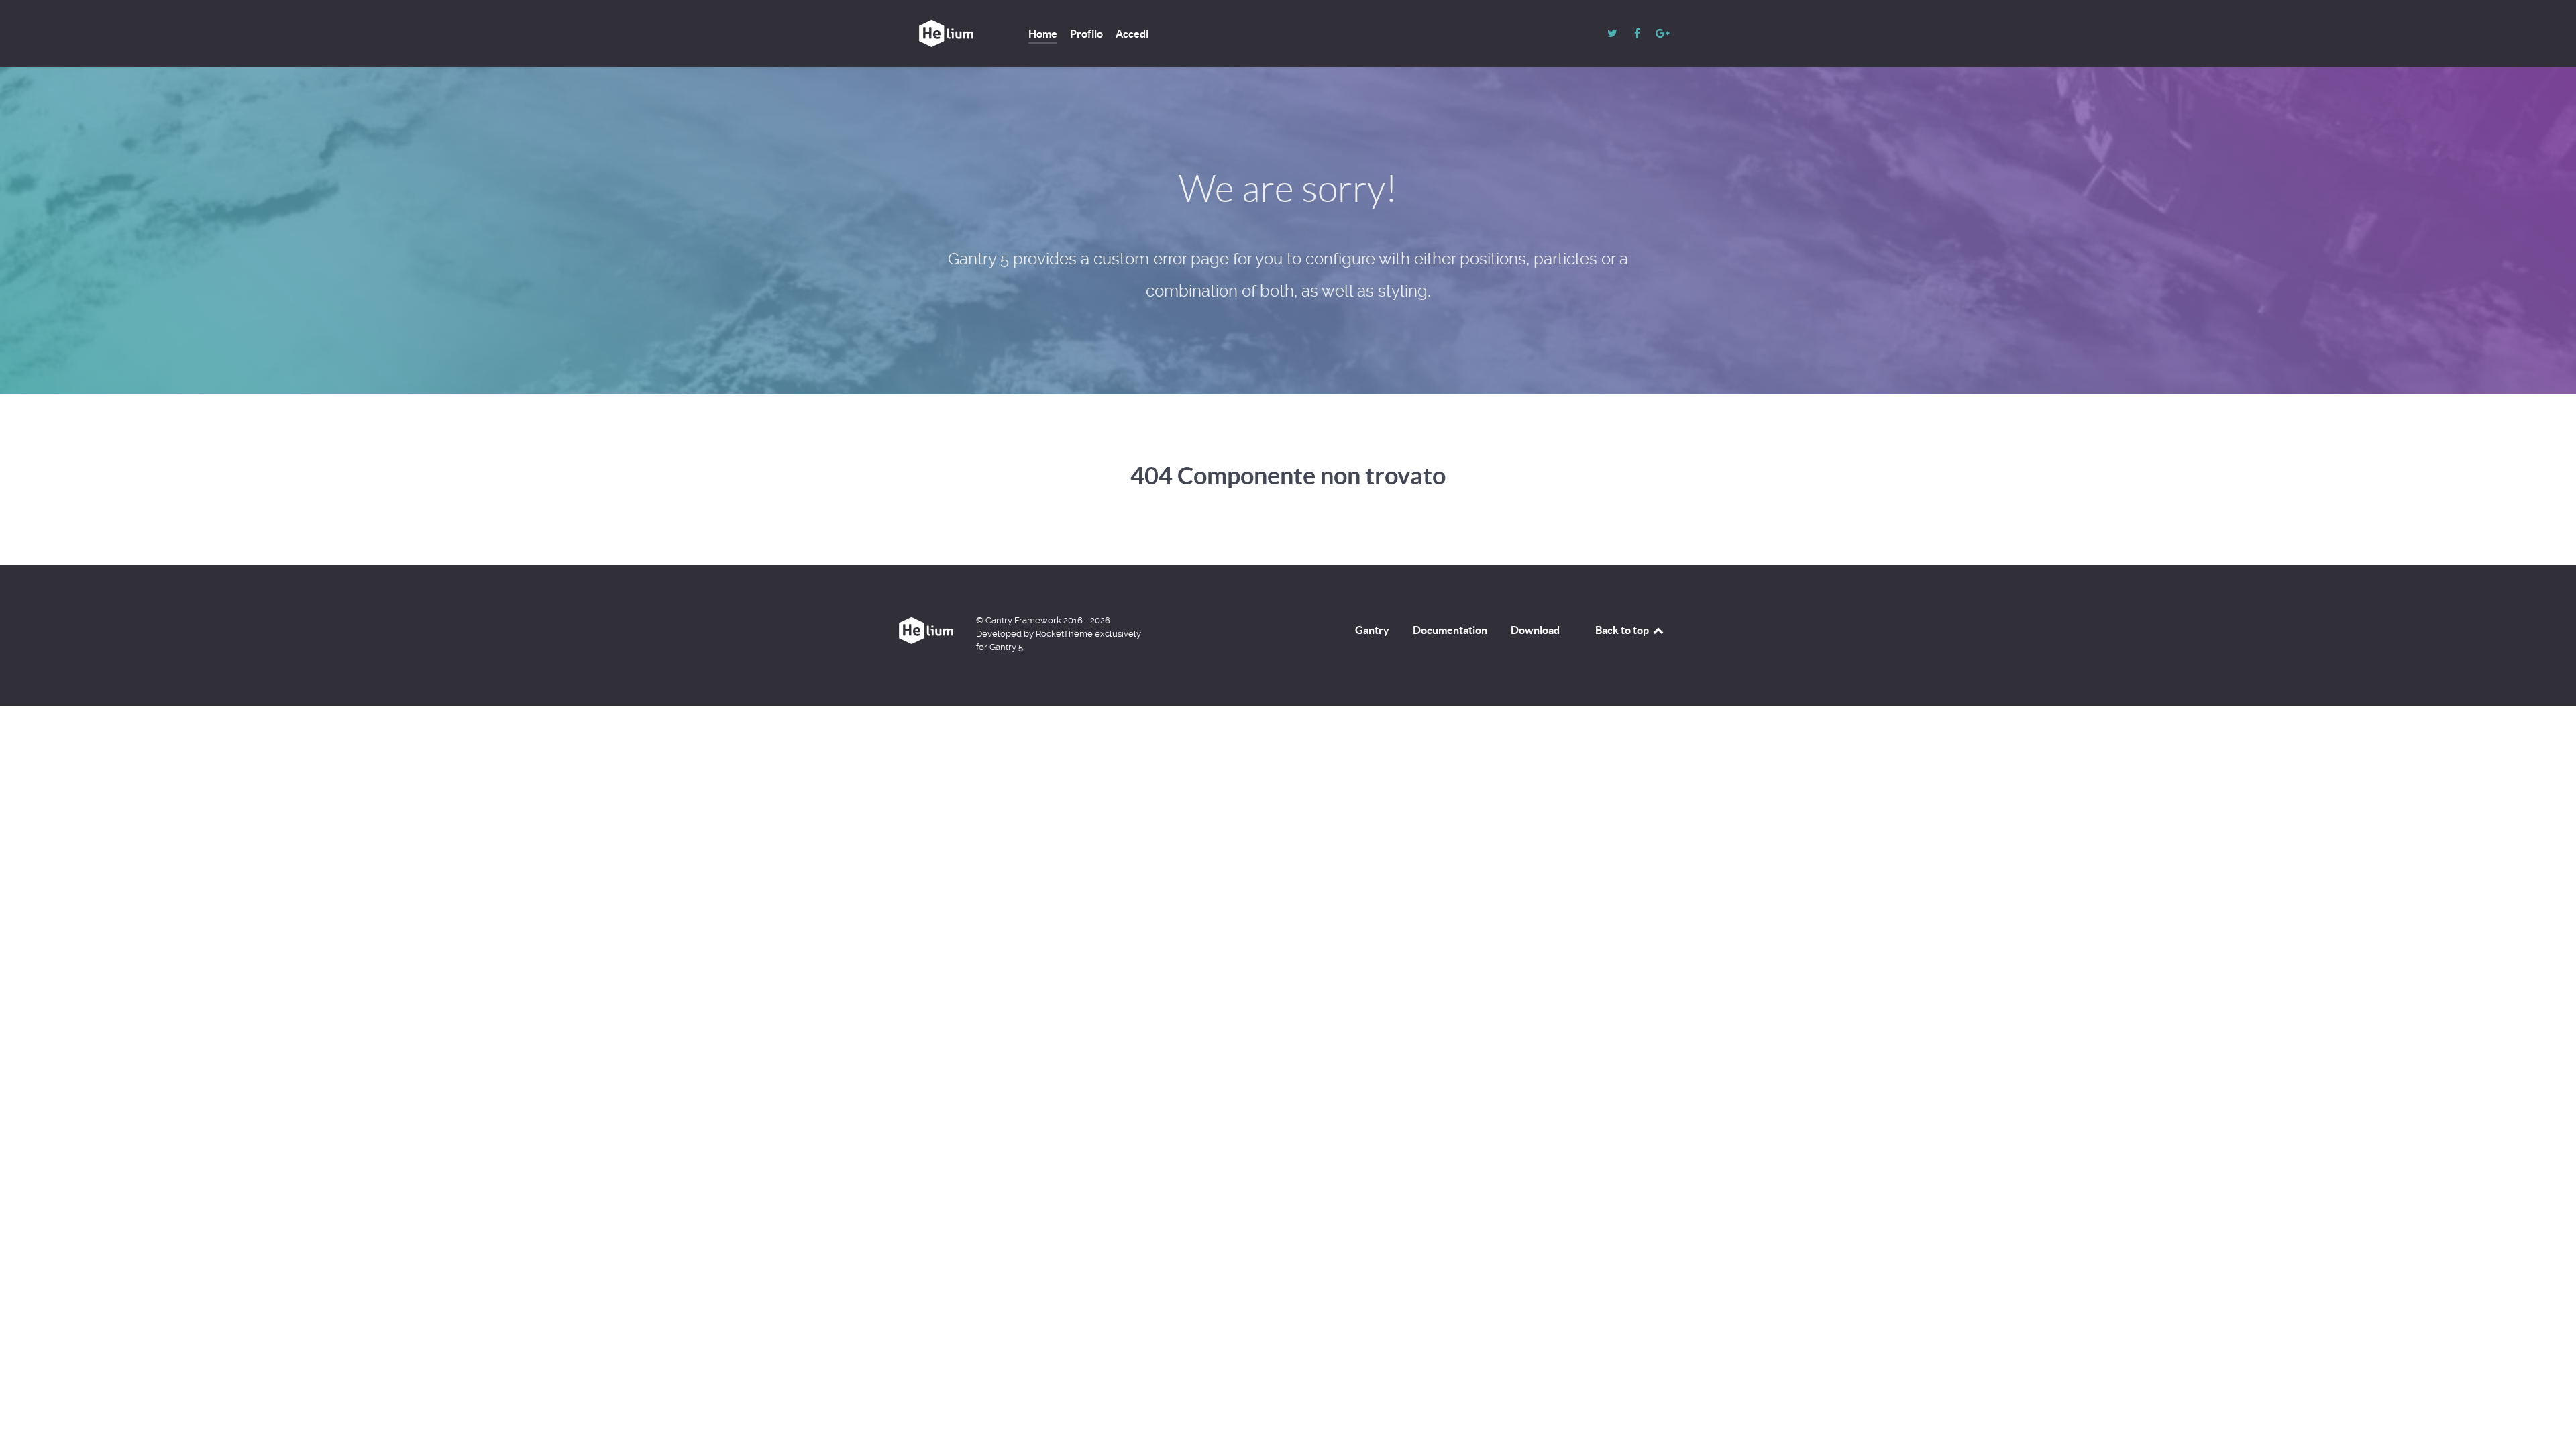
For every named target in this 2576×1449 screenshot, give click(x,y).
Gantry (1372, 630)
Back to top (1623, 630)
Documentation (1450, 630)
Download (1535, 630)
